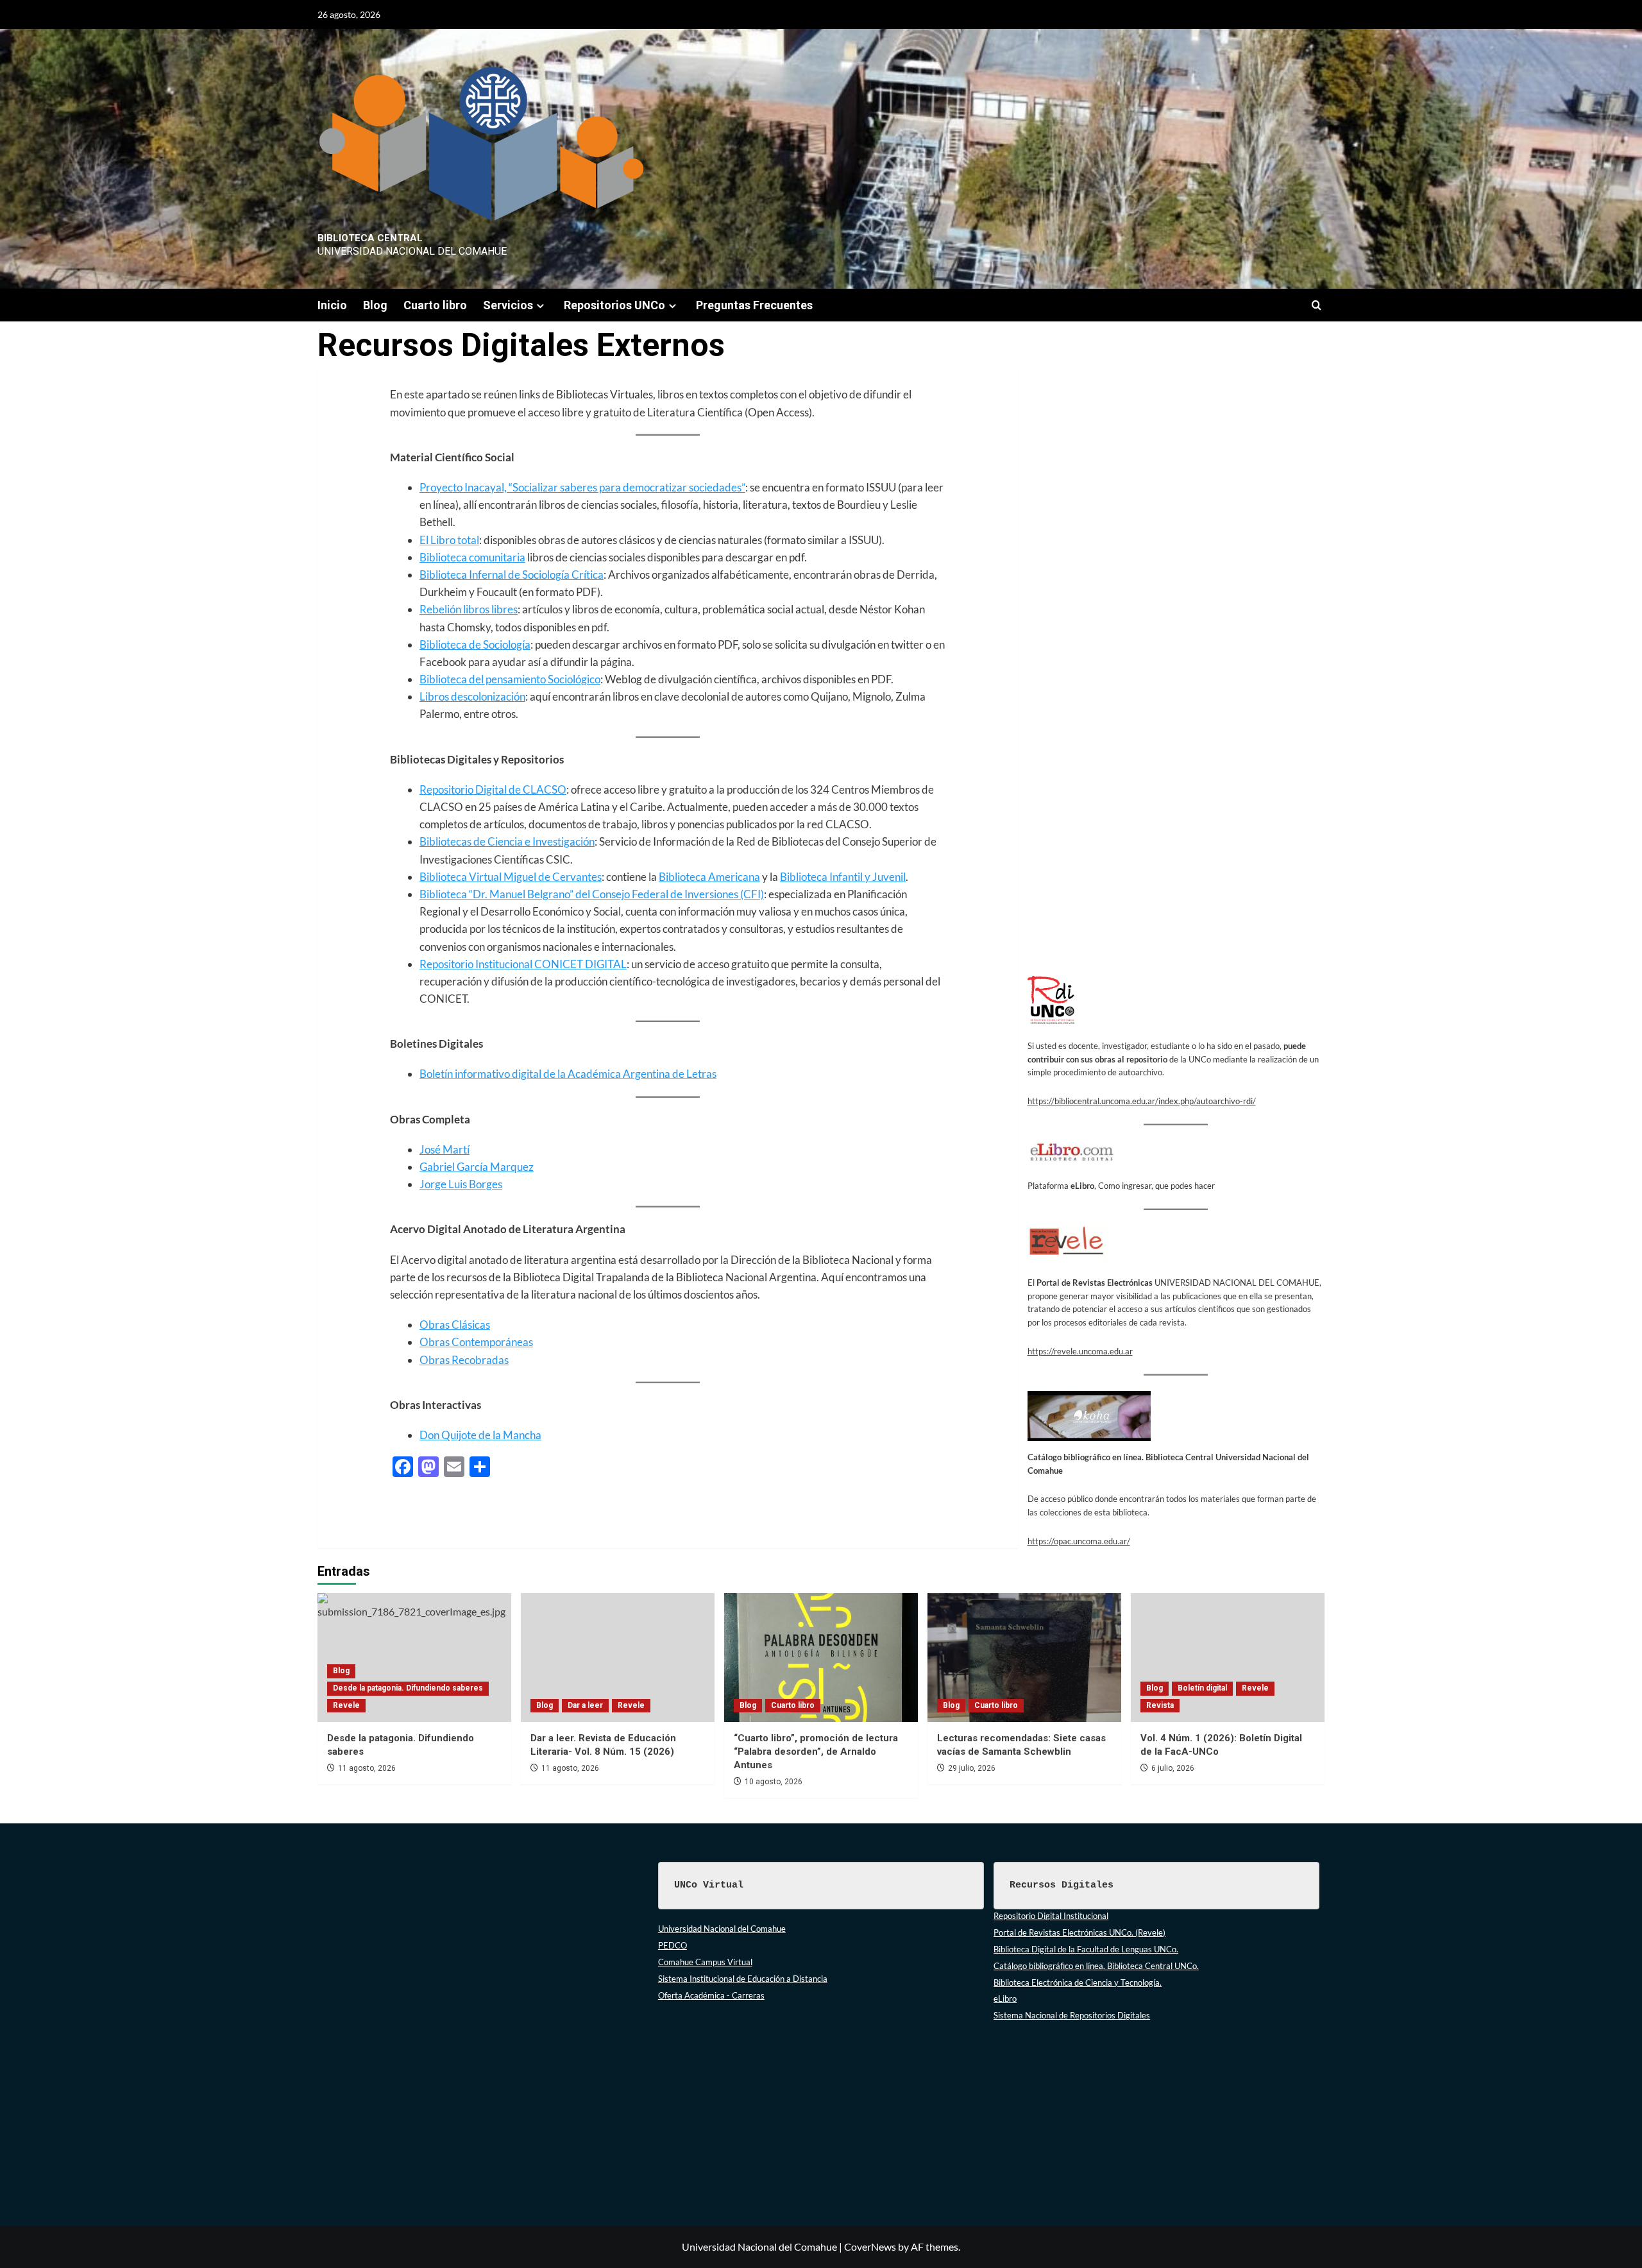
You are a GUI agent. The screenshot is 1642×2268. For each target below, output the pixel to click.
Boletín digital (1202, 1688)
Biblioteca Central (370, 238)
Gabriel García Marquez (477, 1167)
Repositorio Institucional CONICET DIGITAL (523, 964)
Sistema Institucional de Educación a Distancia (743, 1979)
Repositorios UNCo (614, 305)
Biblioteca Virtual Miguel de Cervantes (511, 877)
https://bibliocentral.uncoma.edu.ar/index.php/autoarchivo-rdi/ (1142, 1101)
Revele (346, 1705)
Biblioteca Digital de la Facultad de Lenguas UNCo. (1086, 1949)
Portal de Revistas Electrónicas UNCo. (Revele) (1079, 1932)
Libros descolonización (472, 696)
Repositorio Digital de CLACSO (493, 789)
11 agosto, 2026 (367, 1768)
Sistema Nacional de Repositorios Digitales (1072, 2015)
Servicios (508, 305)
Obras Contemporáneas (476, 1342)
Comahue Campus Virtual (705, 1962)
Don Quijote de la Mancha (480, 1435)
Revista (1160, 1705)
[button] (1316, 305)
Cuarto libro (435, 305)
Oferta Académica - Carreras (711, 1995)
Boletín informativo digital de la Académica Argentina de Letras (568, 1074)
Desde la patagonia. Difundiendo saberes (408, 1688)
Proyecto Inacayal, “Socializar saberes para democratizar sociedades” (582, 487)
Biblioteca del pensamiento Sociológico (510, 679)
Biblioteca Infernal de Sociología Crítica (512, 575)
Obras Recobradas (464, 1360)
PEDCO (673, 1945)
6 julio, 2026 (1173, 1768)
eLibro (1005, 1999)
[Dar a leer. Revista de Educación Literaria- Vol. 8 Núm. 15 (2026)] (618, 1658)
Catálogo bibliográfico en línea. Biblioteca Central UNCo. (1096, 1966)
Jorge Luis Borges (461, 1184)
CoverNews (870, 2247)
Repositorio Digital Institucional (1051, 1916)
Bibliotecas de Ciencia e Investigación (507, 841)
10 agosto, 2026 (774, 1782)
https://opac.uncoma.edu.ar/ (1079, 1541)
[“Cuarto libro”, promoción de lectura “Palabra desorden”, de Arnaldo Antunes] (821, 1658)
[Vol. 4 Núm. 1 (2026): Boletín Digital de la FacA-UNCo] (1228, 1658)
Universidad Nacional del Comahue (722, 1929)
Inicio (332, 305)
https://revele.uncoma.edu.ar (1080, 1351)
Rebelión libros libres (469, 609)
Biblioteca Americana (709, 877)
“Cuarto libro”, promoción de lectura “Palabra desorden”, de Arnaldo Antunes (816, 1752)
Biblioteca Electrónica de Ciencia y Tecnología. (1078, 1982)
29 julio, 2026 (972, 1768)
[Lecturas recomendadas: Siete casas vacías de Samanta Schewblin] (1024, 1658)
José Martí (444, 1149)
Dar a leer (585, 1705)
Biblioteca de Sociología (475, 644)
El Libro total (449, 540)
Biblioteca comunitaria (472, 557)
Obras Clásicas (455, 1325)
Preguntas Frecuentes (754, 305)
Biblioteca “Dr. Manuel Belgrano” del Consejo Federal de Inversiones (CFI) (592, 894)
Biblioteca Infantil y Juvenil (843, 877)
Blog (375, 305)
